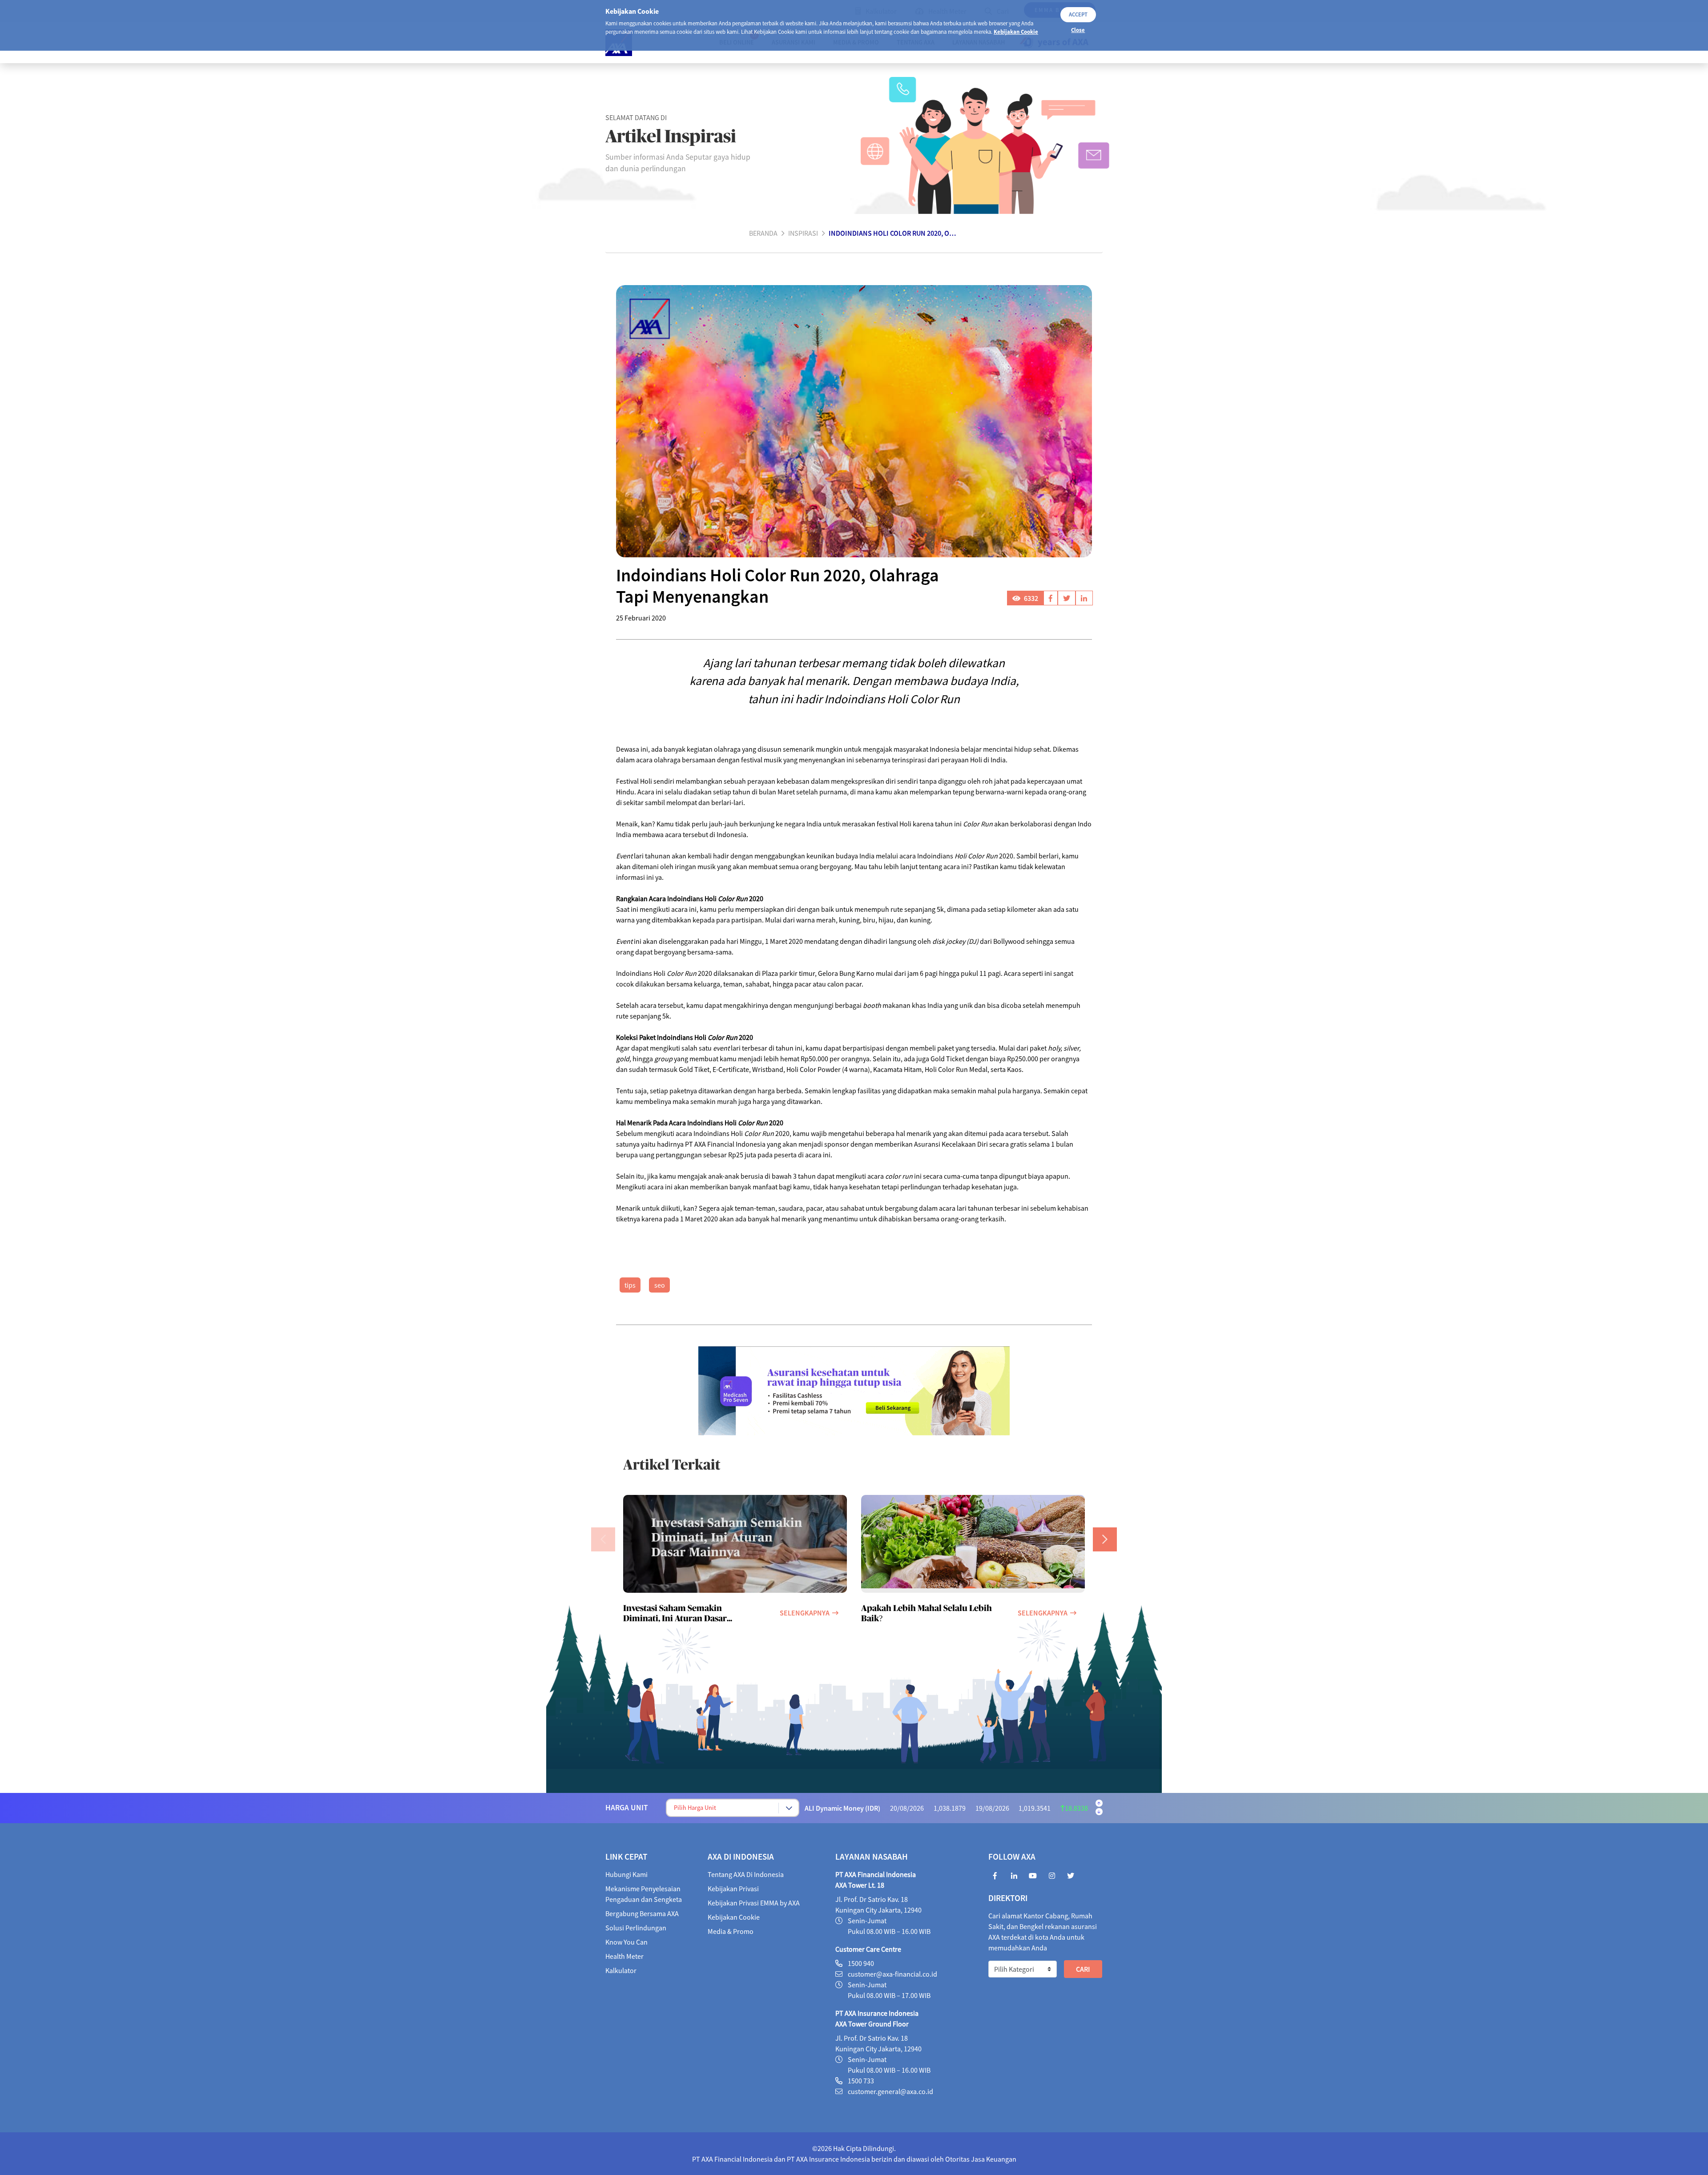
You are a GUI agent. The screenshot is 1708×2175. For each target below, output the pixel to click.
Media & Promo (731, 1931)
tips (630, 1285)
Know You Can (626, 1942)
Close (1078, 30)
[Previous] (603, 1539)
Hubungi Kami (626, 1874)
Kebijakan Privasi (733, 1889)
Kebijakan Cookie (1016, 32)
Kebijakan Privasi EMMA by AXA (754, 1903)
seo (660, 1285)
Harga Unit (627, 1808)
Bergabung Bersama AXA (642, 1913)
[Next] (1105, 1539)
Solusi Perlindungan (636, 1928)
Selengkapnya (805, 1613)
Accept (1078, 14)
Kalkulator (621, 1970)
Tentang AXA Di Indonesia (746, 1874)
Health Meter (624, 1956)
